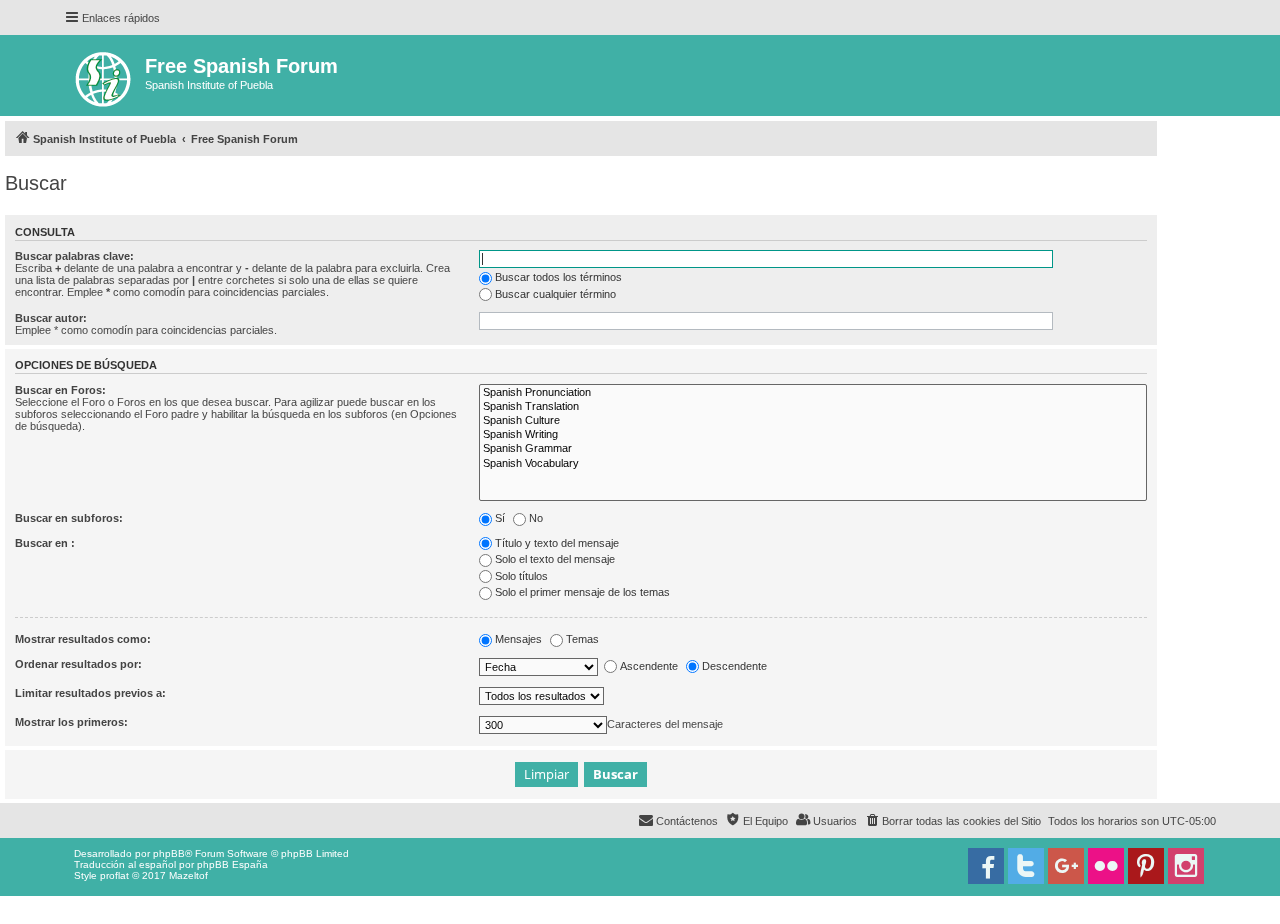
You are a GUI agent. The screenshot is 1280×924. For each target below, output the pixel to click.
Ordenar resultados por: (78, 664)
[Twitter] (1026, 866)
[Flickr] (1106, 866)
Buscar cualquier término (555, 294)
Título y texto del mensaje (557, 543)
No (536, 518)
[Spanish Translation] (813, 407)
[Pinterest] (1146, 866)
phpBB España (232, 864)
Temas (582, 639)
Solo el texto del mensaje (555, 559)
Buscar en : (45, 543)
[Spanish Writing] (813, 435)
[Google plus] (1066, 866)
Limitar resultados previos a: (90, 693)
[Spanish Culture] (813, 421)
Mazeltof (188, 875)
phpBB (169, 853)
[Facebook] (986, 866)
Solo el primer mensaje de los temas (582, 592)
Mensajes (518, 639)
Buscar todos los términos (558, 277)
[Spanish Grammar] (813, 449)
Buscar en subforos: (69, 518)
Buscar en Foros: (60, 390)
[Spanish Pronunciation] (813, 393)
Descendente (734, 666)
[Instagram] (1186, 866)
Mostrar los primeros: (71, 722)
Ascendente (649, 666)
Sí (500, 518)
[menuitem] (952, 821)
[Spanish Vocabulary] (813, 464)
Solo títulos (521, 576)
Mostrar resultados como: (83, 639)
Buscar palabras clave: (74, 256)
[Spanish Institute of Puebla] (104, 75)
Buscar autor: (51, 318)
